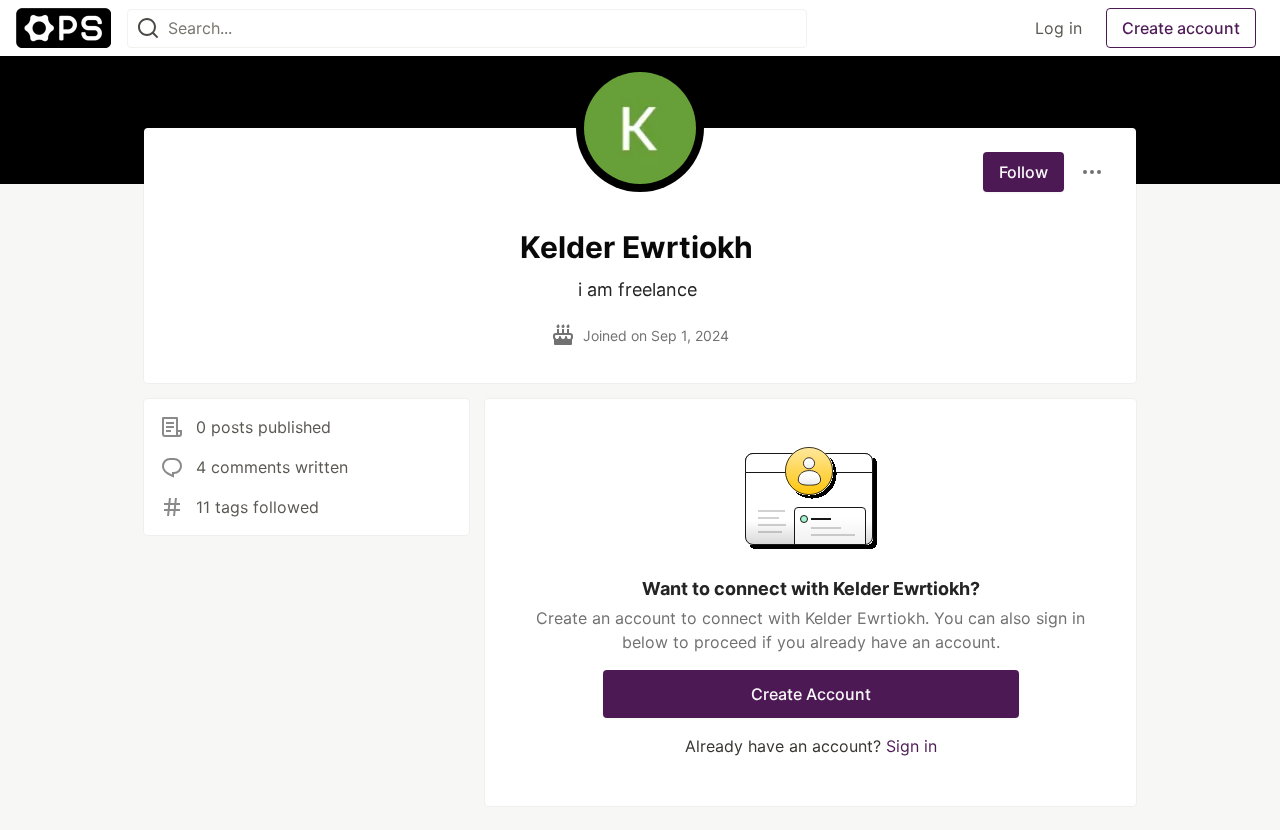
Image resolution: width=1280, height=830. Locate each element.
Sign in (911, 746)
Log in (1058, 28)
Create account (1181, 28)
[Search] (148, 28)
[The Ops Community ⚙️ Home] (63, 28)
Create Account (811, 694)
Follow (1023, 172)
